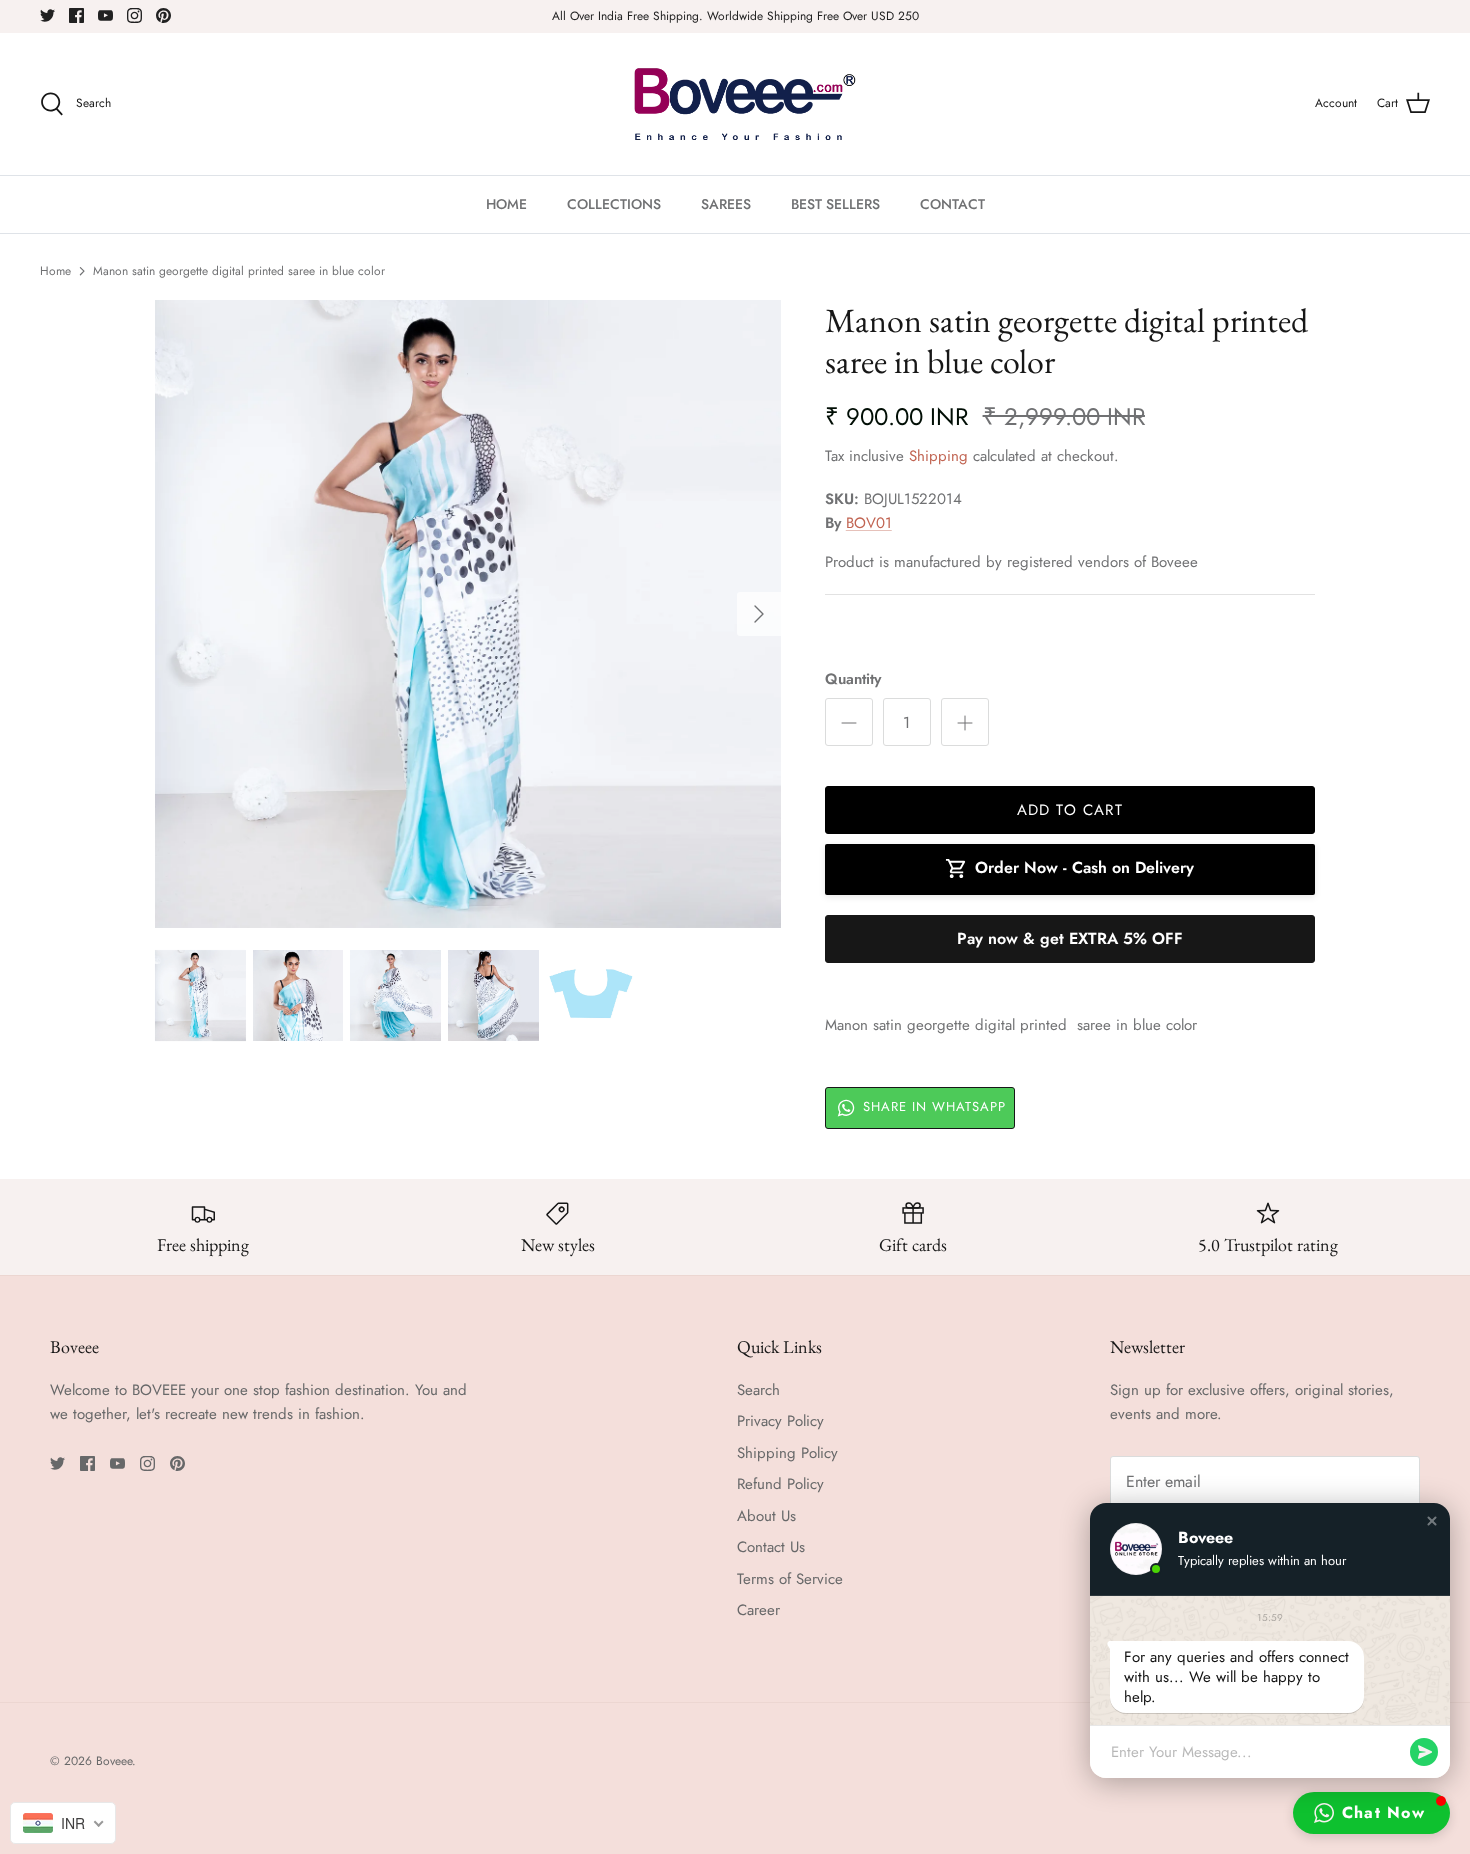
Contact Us (771, 1547)
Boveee (114, 1761)
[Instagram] (134, 15)
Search (758, 1390)
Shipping (938, 456)
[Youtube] (105, 15)
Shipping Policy (787, 1453)
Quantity (853, 679)
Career (758, 1610)
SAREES (726, 204)
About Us (766, 1516)
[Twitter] (47, 15)
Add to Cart (1070, 810)
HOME (506, 204)
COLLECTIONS (614, 204)
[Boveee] (735, 104)
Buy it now (1070, 939)
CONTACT (952, 204)
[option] (468, 614)
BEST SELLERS (835, 204)
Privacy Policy (780, 1421)
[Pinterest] (163, 15)
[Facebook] (76, 15)
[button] (1432, 1521)
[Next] (759, 614)
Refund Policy (780, 1484)
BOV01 (869, 523)
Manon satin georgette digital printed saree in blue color (239, 271)
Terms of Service (790, 1579)
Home (55, 271)
